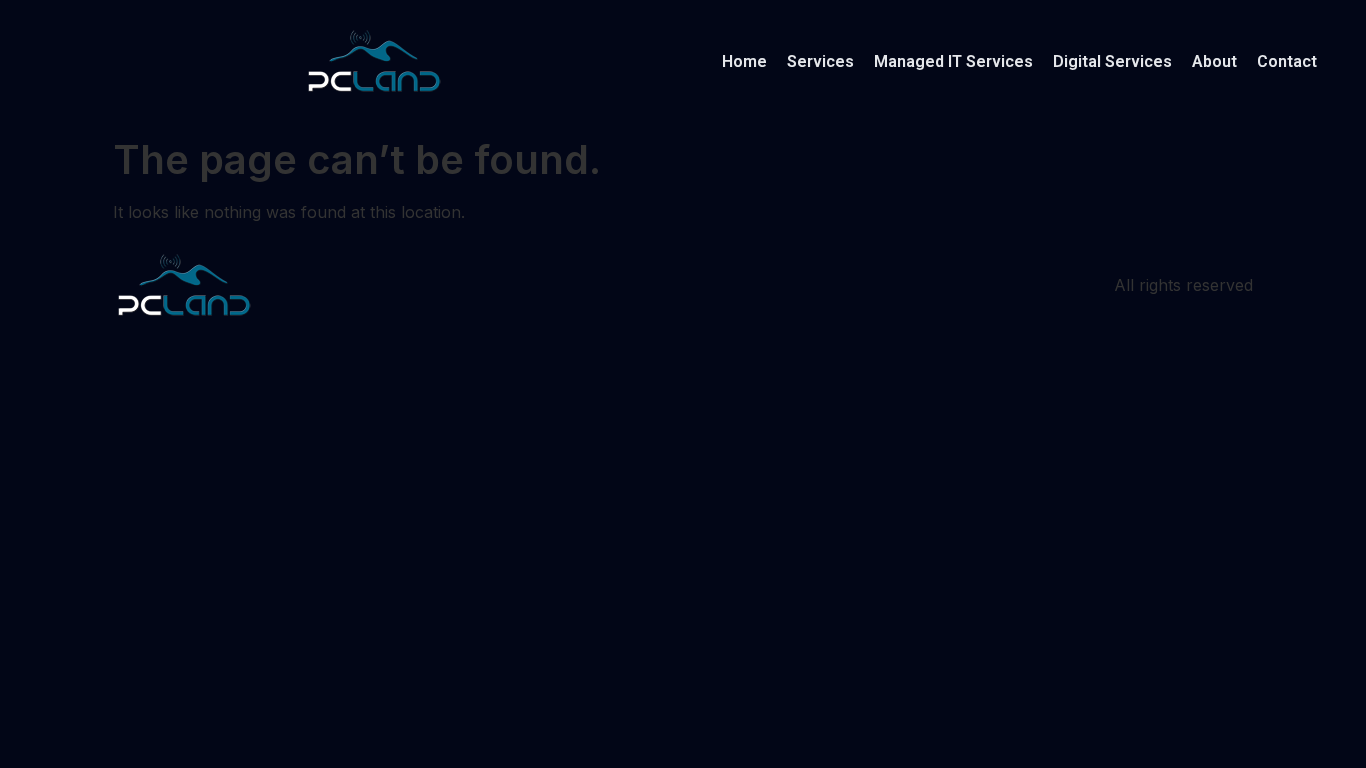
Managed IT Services (953, 61)
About (1214, 61)
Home (744, 61)
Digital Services (1112, 61)
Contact (1287, 61)
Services (820, 61)
